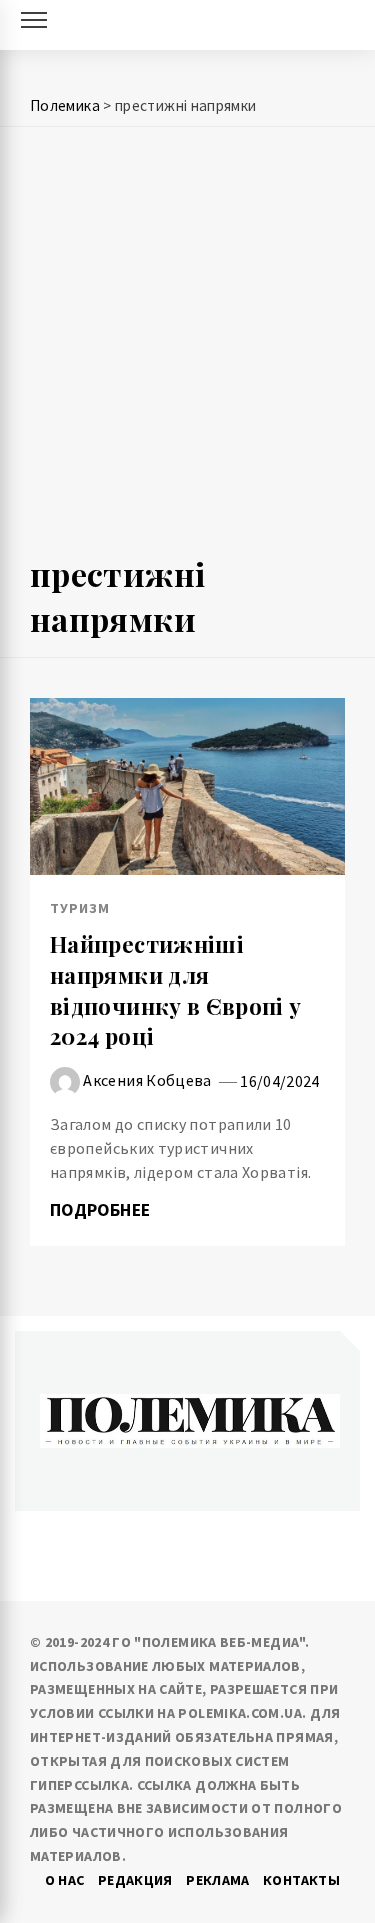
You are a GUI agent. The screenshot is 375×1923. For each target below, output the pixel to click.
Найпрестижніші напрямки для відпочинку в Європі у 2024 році (176, 990)
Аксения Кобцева (147, 1080)
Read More (187, 786)
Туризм (80, 908)
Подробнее (102, 1210)
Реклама (218, 1880)
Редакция (135, 1880)
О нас (65, 1880)
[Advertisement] (187, 349)
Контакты (301, 1880)
